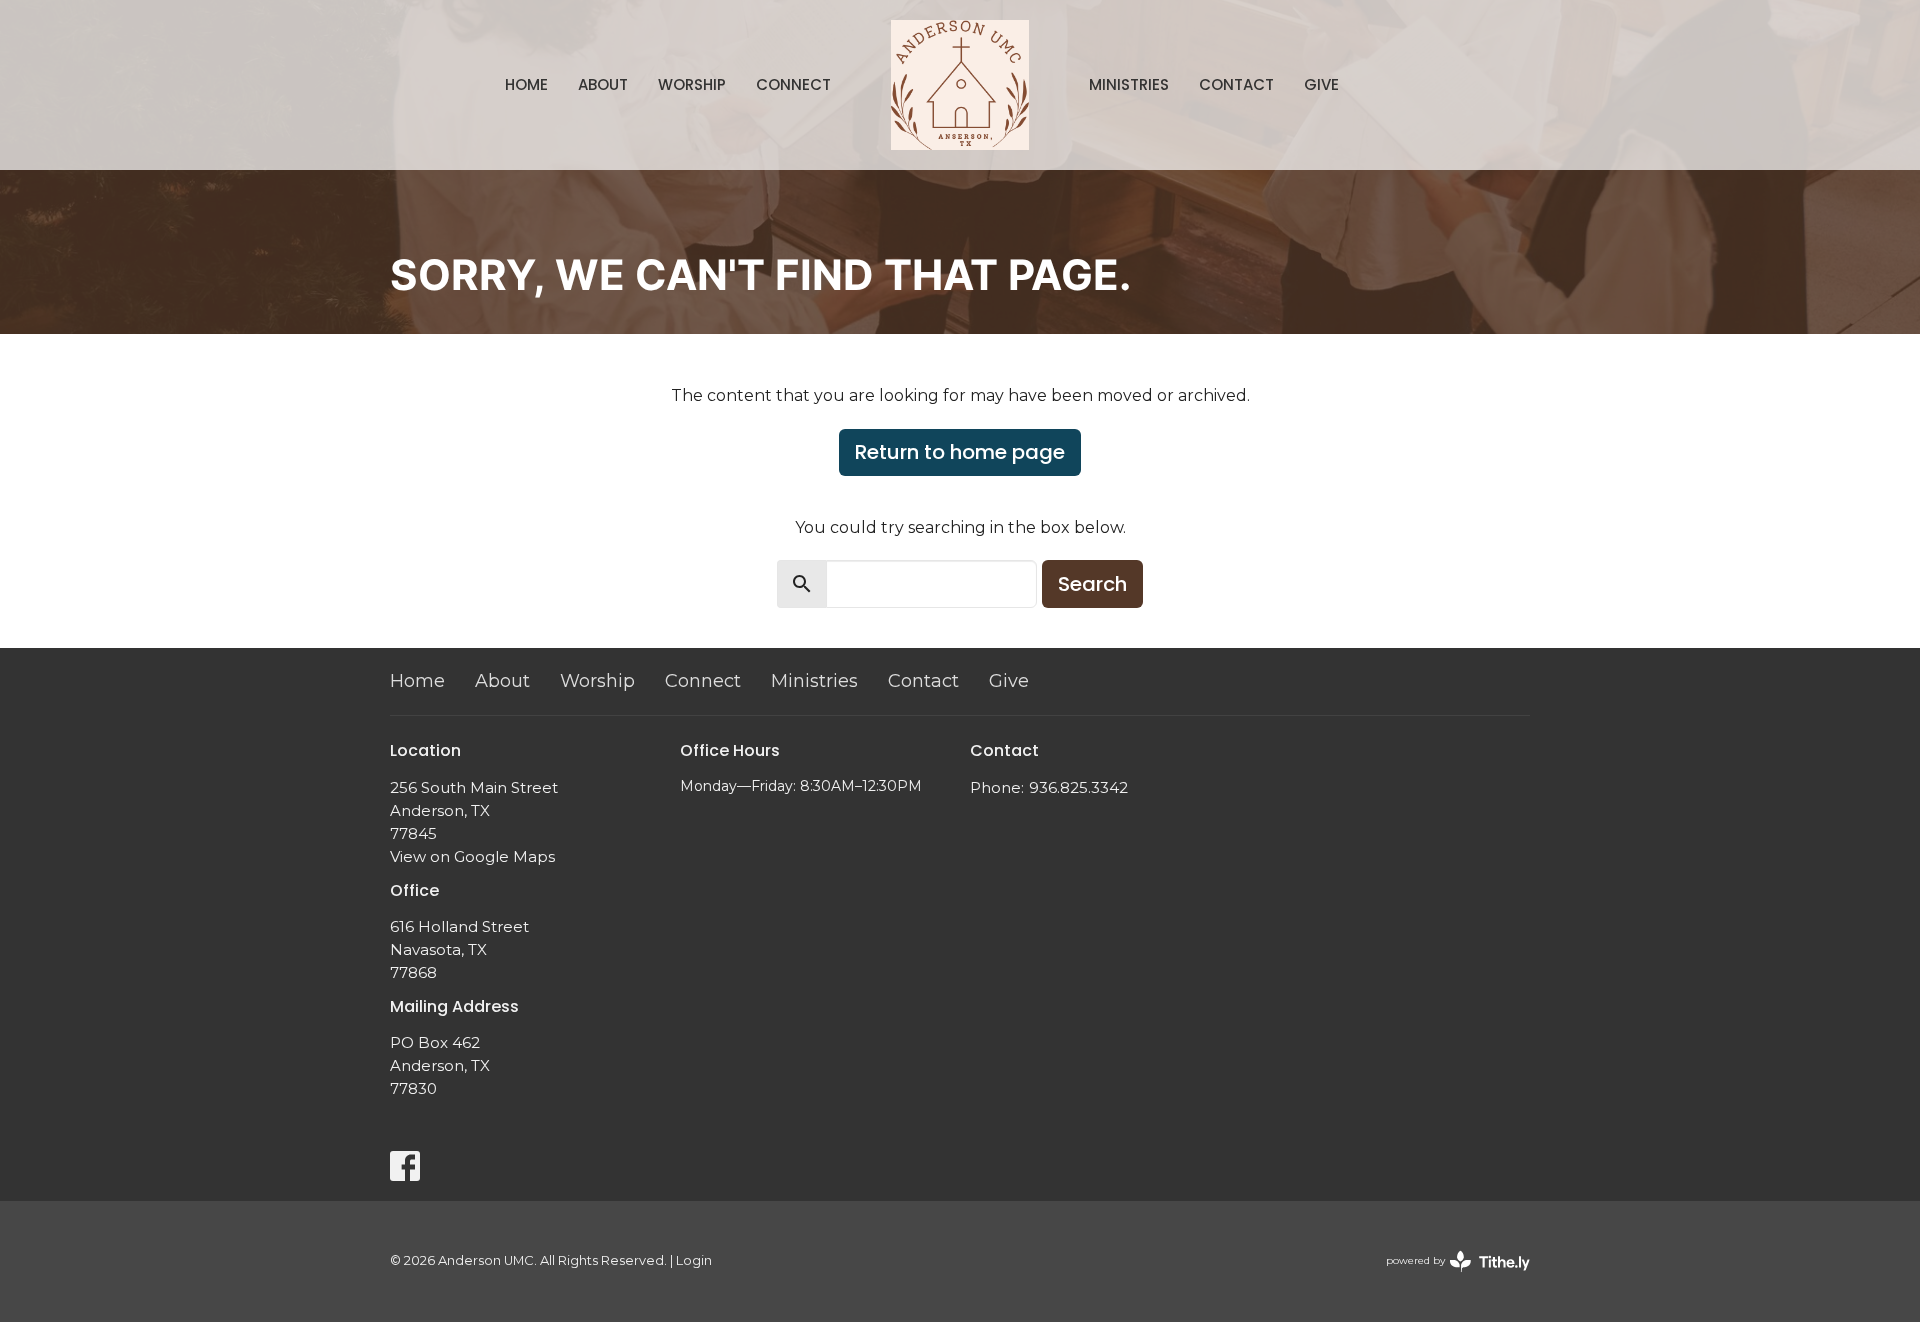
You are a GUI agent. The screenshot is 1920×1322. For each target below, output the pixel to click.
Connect (793, 84)
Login (694, 1260)
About (603, 84)
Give (1321, 84)
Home (526, 84)
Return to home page (960, 452)
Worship (692, 84)
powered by (1448, 1277)
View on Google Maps (472, 856)
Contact (1236, 84)
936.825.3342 (1078, 787)
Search (1092, 584)
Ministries (1129, 84)
